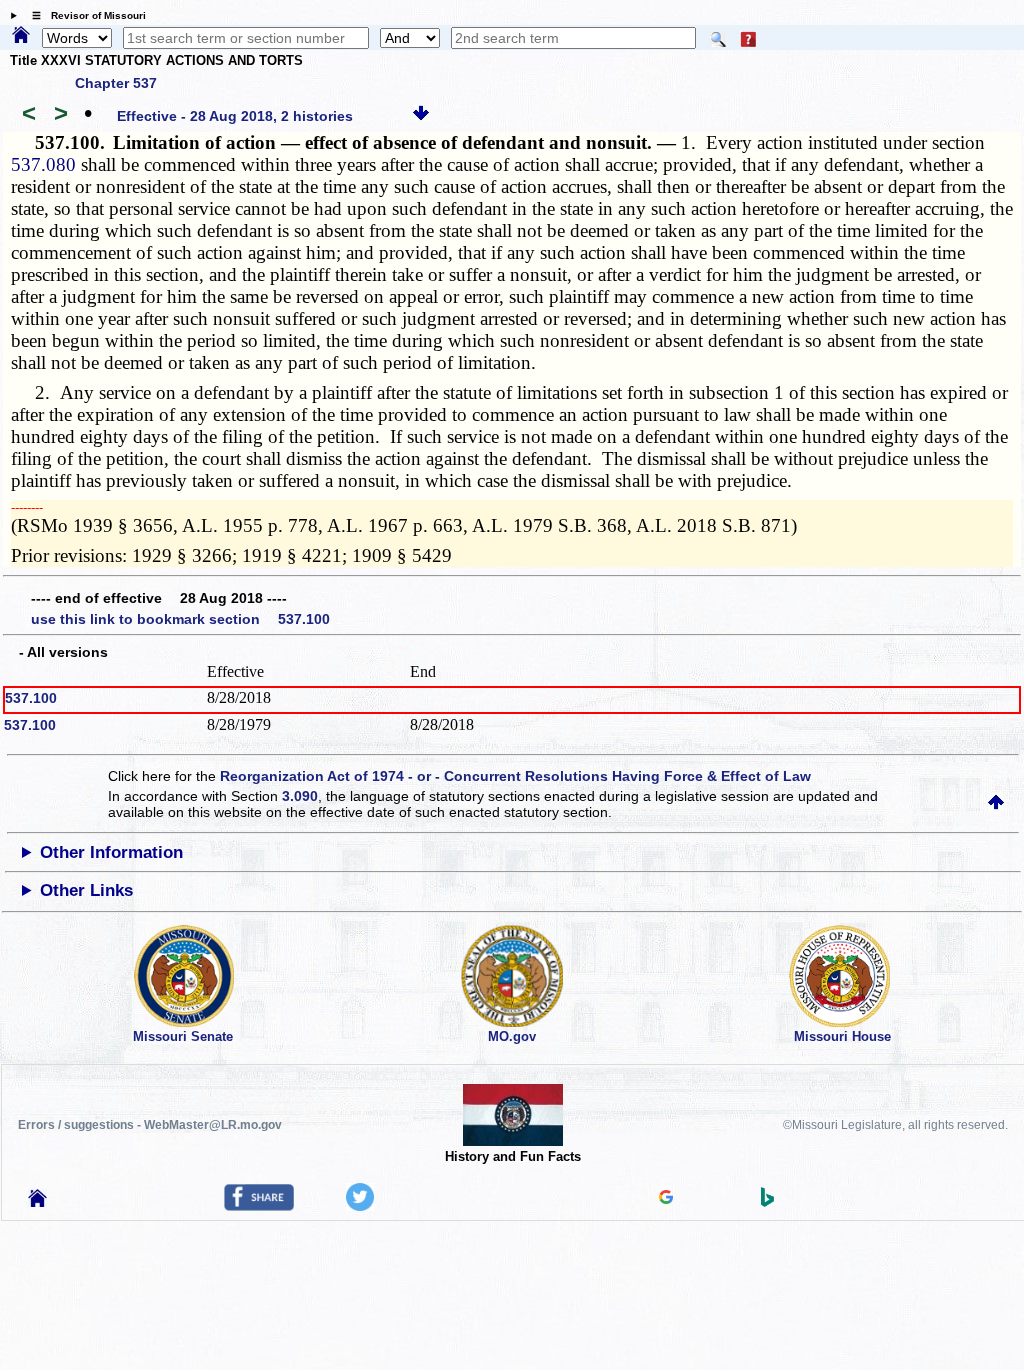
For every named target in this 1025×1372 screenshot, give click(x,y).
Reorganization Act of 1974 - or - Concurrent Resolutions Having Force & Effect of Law (515, 776)
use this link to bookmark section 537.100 (180, 619)
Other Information (111, 852)
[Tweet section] (360, 1206)
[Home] (21, 36)
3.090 (300, 796)
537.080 (43, 164)
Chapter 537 (116, 83)
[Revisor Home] (38, 1202)
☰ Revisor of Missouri (84, 15)
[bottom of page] (421, 116)
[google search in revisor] (666, 1199)
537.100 (31, 698)
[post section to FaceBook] (259, 1206)
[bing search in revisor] (768, 1202)
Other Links (86, 890)
